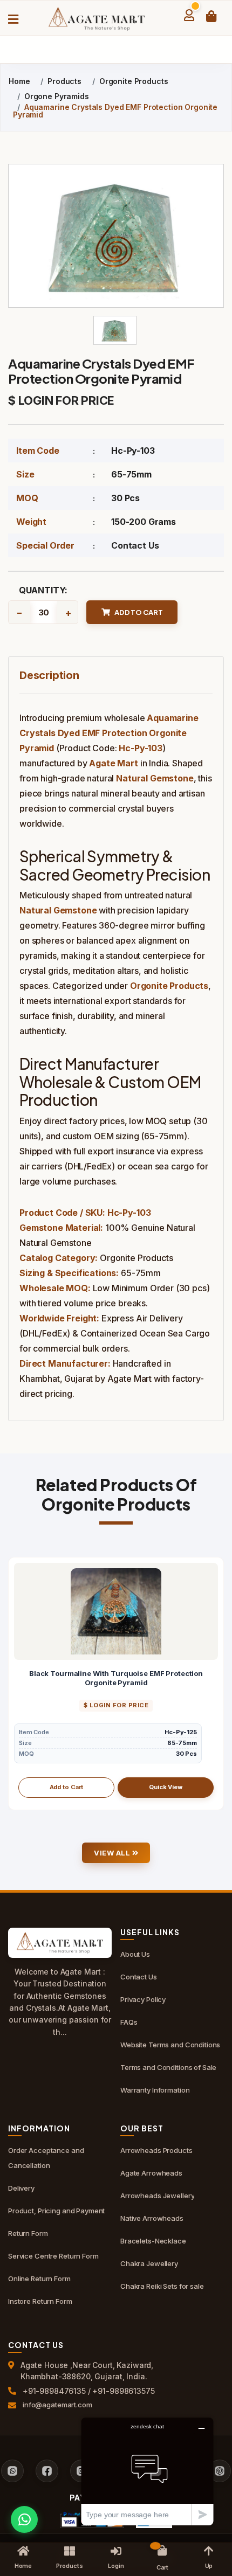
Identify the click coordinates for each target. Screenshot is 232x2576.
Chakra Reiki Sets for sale (162, 2286)
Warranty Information (155, 2090)
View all (113, 1853)
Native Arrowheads (152, 2218)
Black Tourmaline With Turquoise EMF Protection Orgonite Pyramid (116, 1678)
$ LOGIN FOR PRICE (61, 400)
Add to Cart (67, 1787)
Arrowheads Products (156, 2150)
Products (64, 81)
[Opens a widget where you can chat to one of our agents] (147, 2471)
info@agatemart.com (57, 2405)
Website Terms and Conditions (170, 2045)
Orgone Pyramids (57, 96)
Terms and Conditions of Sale (168, 2067)
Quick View (166, 1787)
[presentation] (17, 1684)
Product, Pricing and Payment (56, 2211)
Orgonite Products (134, 81)
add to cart (139, 612)
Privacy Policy (143, 1999)
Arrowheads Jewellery (157, 2196)
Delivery (21, 2188)
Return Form (28, 2233)
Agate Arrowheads (151, 2173)
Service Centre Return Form (53, 2256)
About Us (135, 1954)
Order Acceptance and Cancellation (46, 2158)
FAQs (129, 2022)
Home (19, 81)
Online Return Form (39, 2279)
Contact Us (135, 545)
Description (49, 675)
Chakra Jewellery (149, 2263)
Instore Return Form (40, 2301)
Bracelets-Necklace (153, 2241)
